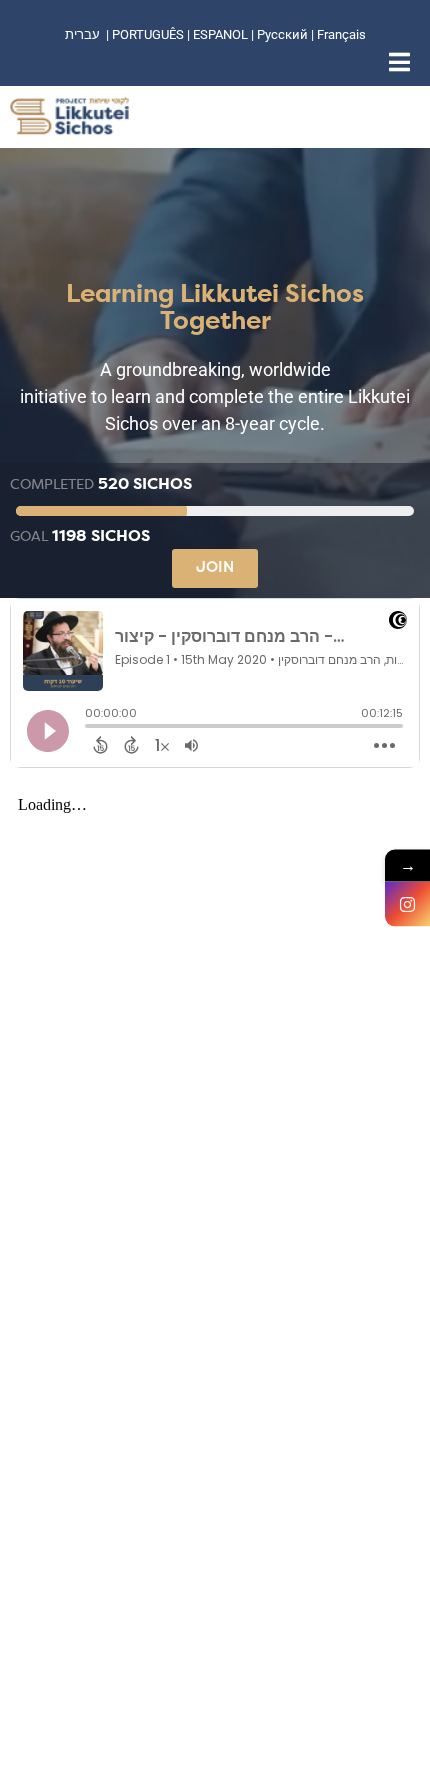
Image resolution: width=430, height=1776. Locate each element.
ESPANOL (220, 34)
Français (341, 34)
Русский (284, 34)
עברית (82, 34)
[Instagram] (407, 904)
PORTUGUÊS (148, 34)
